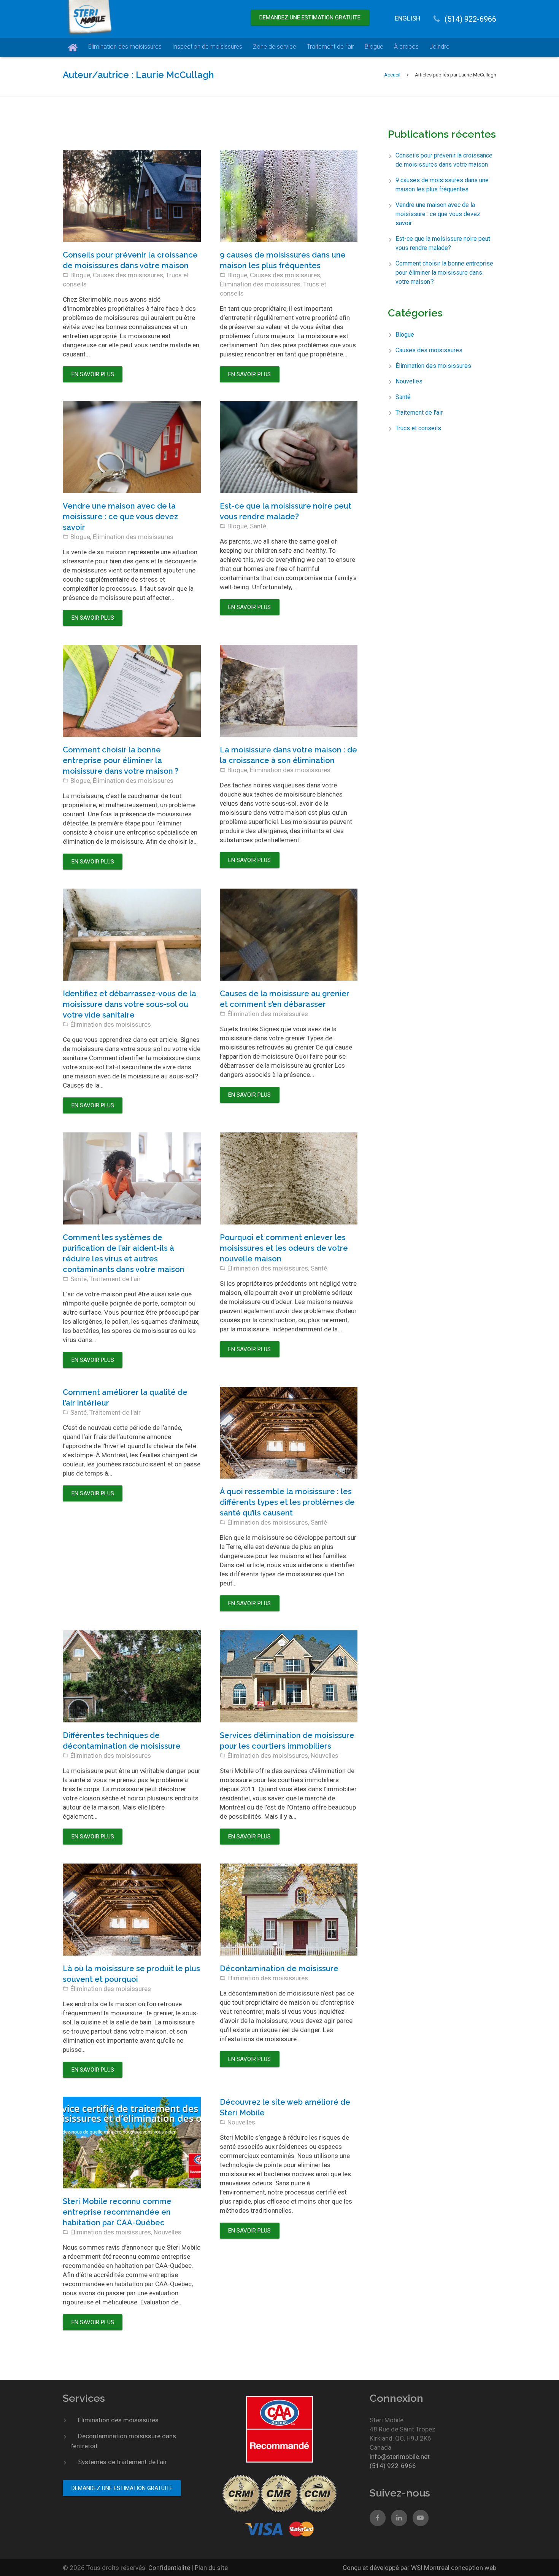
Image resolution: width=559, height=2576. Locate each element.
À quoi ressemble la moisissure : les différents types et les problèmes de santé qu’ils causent (287, 1502)
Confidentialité (170, 2568)
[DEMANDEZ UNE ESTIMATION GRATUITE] (310, 10)
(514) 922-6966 (470, 19)
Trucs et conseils (418, 428)
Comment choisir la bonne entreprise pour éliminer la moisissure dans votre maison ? (121, 760)
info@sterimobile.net (400, 2457)
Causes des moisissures (128, 275)
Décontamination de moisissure (279, 1969)
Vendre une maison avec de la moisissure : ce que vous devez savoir (120, 517)
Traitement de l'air (115, 1279)
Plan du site (211, 2568)
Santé (258, 526)
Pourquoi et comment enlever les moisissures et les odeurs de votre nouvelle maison (284, 1248)
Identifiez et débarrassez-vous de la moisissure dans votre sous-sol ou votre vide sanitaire (129, 1004)
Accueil (392, 75)
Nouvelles (325, 1755)
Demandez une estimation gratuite (310, 17)
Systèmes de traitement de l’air (122, 2462)
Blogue (80, 275)
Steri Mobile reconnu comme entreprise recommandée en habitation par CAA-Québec (117, 2212)
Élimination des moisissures (260, 284)
